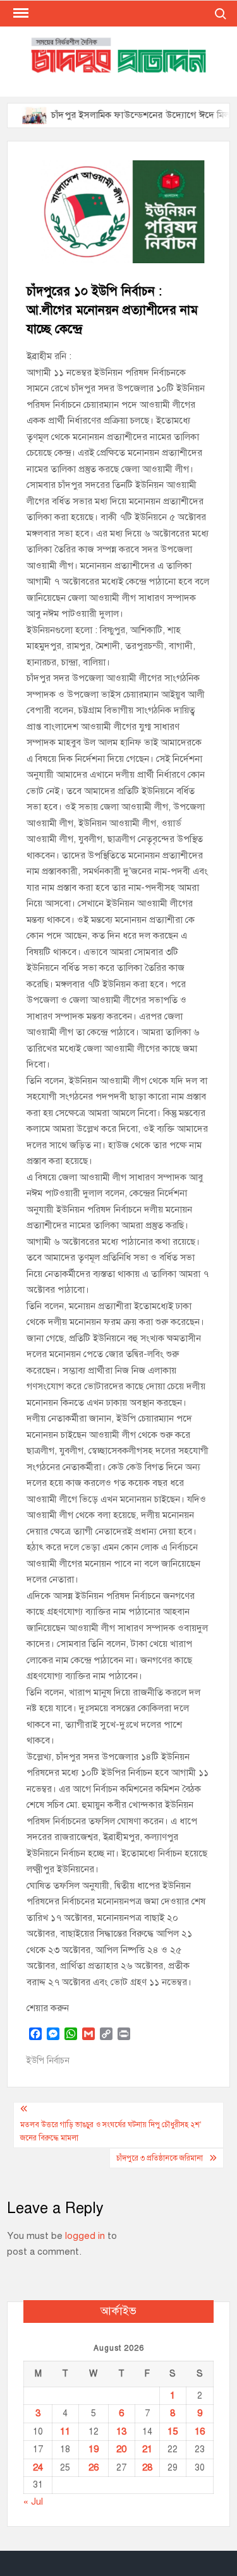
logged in (85, 2236)
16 (200, 2431)
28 (147, 2467)
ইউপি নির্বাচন (48, 2061)
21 (147, 2449)
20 (121, 2449)
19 (94, 2449)
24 (38, 2467)
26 (94, 2467)
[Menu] (20, 13)
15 (173, 2431)
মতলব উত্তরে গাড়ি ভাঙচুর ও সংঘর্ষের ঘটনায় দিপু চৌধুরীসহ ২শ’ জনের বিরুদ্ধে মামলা (111, 2131)
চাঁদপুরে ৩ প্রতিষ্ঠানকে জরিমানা (160, 2158)
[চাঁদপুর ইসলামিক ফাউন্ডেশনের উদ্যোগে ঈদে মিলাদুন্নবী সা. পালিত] (19, 115)
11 (65, 2431)
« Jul (33, 2502)
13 (121, 2431)
